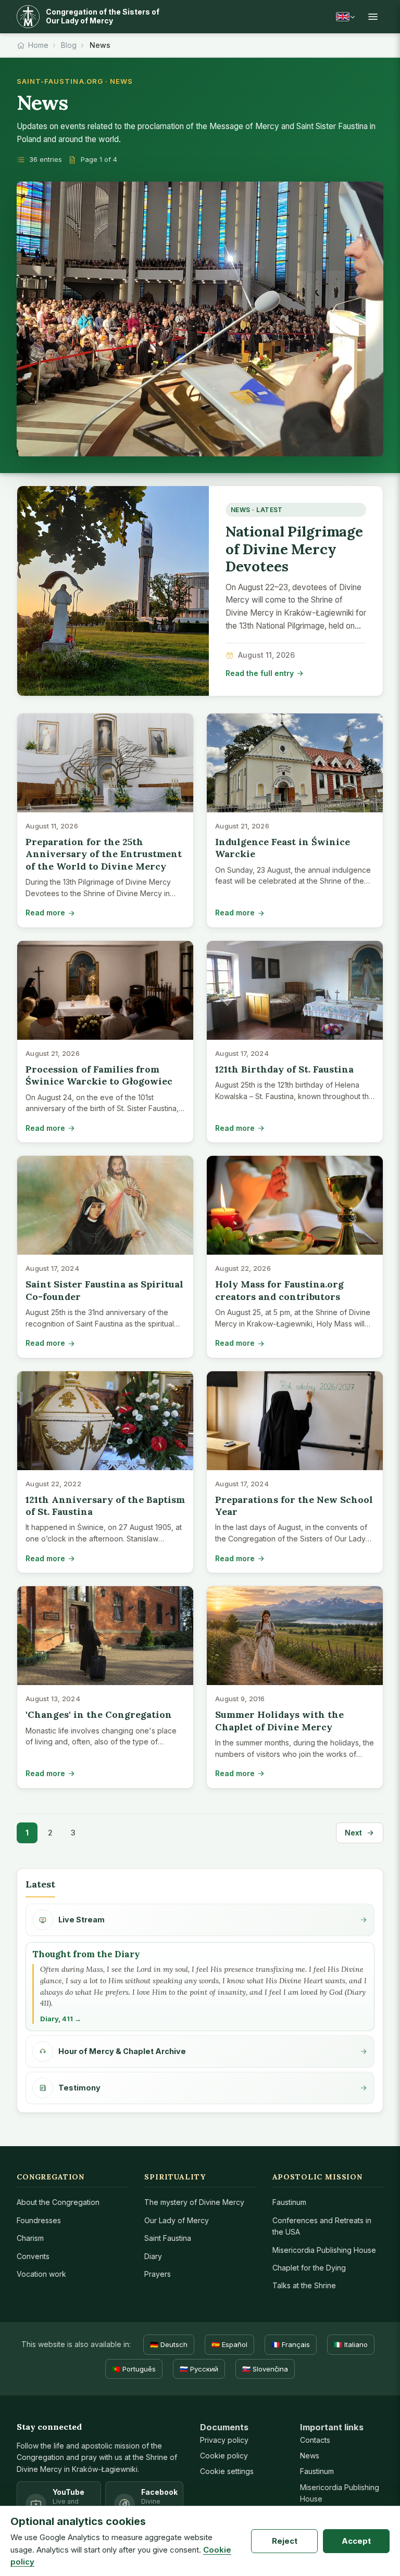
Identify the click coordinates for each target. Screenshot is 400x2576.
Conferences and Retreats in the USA (322, 2226)
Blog (69, 45)
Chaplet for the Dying (309, 2268)
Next (353, 1833)
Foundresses (39, 2220)
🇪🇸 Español (229, 2344)
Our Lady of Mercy (177, 2220)
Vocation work (41, 2274)
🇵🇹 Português (134, 2369)
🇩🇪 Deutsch (169, 2344)
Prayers (158, 2274)
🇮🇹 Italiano (351, 2344)
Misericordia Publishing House (324, 2250)
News (310, 2456)
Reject (285, 2541)
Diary (153, 2256)
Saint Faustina (168, 2238)
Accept (356, 2541)
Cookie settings (227, 2471)
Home (38, 45)
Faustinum (289, 2202)
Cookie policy (224, 2456)
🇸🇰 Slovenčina (265, 2369)
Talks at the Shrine (304, 2285)
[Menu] (373, 17)
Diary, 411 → (61, 2019)
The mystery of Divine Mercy (194, 2202)
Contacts (315, 2440)
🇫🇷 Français (291, 2344)
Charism (30, 2238)
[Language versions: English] (345, 17)
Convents (33, 2256)
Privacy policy (224, 2440)
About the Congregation (58, 2202)
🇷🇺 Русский (199, 2369)
